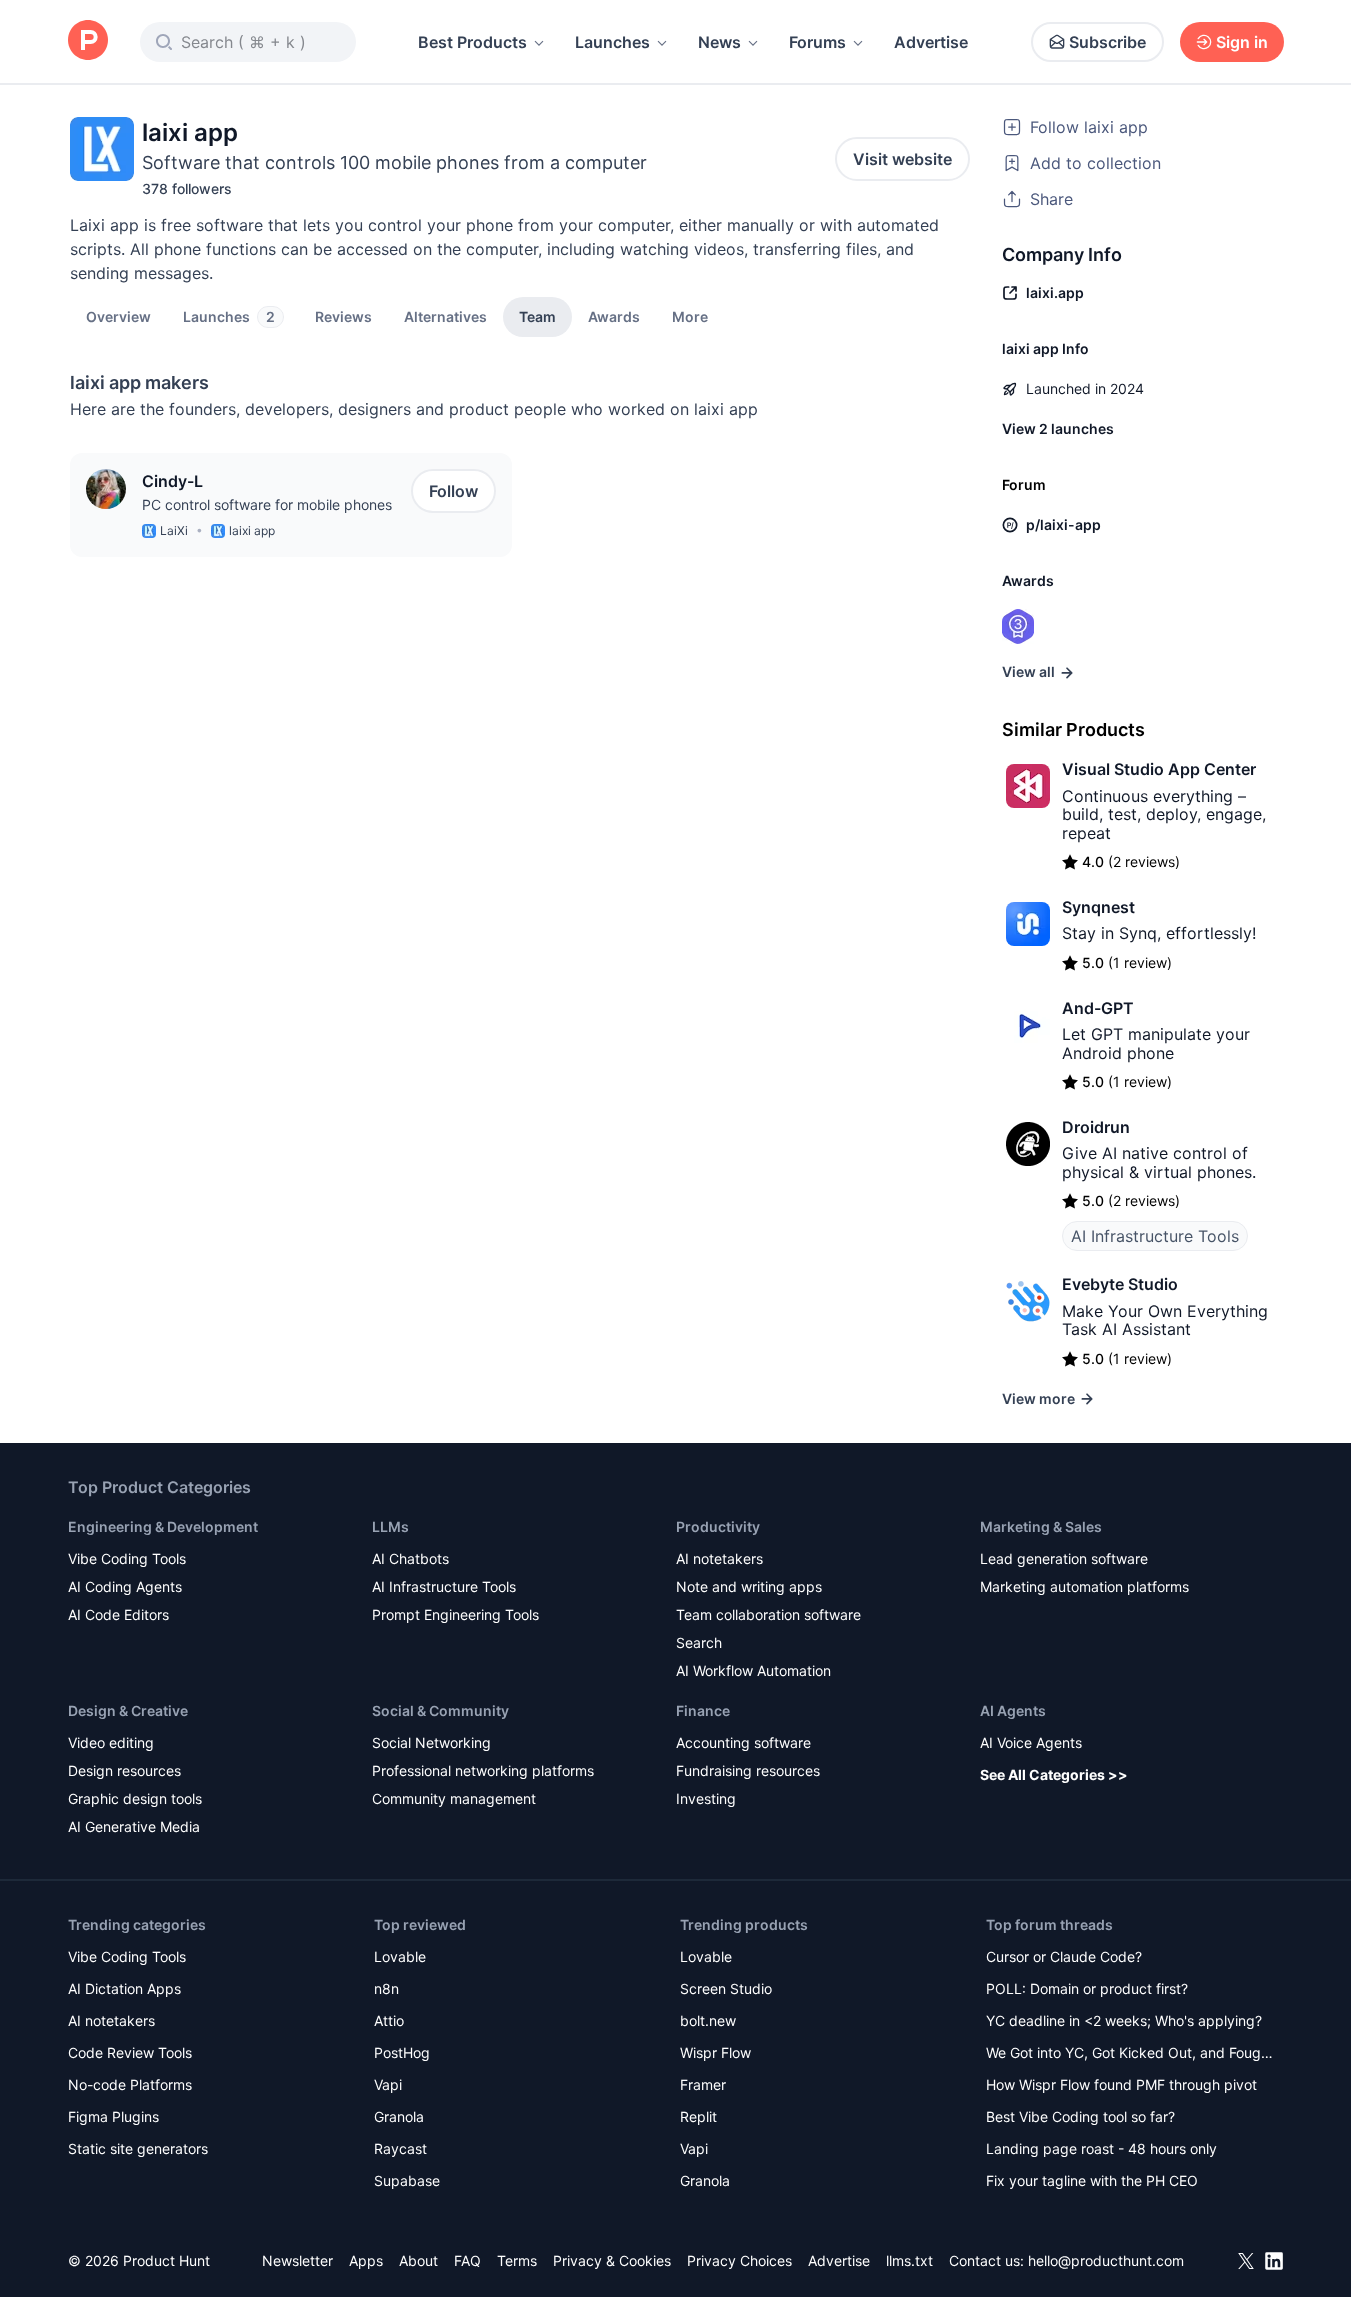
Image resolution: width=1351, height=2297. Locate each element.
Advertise (931, 42)
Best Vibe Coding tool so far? (1080, 2116)
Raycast (400, 2148)
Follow (453, 491)
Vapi (388, 2084)
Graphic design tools (135, 1798)
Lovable (400, 1956)
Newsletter (297, 2260)
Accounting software (743, 1742)
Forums (817, 42)
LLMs (390, 1526)
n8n (386, 1988)
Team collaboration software (768, 1614)
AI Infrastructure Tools (1155, 1236)
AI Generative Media (134, 1826)
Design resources (124, 1770)
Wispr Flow (715, 2052)
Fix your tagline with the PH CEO (1092, 2180)
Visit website (902, 159)
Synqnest (1098, 907)
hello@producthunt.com (1106, 2260)
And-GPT (1098, 1008)
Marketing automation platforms (1084, 1586)
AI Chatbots (410, 1558)
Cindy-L (172, 481)
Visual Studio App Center (1159, 769)
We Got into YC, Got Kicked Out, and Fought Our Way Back (1130, 2054)
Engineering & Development (163, 1526)
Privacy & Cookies (612, 2260)
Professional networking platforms (483, 1770)
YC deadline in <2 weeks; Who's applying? (1124, 2020)
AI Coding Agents (125, 1586)
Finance (703, 1710)
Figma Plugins (113, 2116)
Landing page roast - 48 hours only (1101, 2148)
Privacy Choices (739, 2260)
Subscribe (1107, 42)
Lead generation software (1064, 1558)
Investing (706, 1798)
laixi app (252, 530)
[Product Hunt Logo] (88, 41)
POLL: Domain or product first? (1087, 1988)
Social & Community (440, 1710)
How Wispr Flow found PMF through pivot (1121, 2084)
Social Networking (431, 1742)
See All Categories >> (1054, 1774)
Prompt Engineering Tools (455, 1614)
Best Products (472, 42)
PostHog (402, 2052)
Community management (454, 1798)
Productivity (718, 1526)
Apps (366, 2260)
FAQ (467, 2260)
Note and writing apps (749, 1586)
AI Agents (1013, 1710)
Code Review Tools (130, 2052)
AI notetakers (719, 1558)
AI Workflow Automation (753, 1670)
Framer (703, 2084)
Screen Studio (726, 1988)
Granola (399, 2116)
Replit (698, 2116)
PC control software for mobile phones (267, 504)
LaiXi (174, 530)
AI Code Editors (118, 1614)
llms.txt (909, 2260)
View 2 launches (1058, 428)
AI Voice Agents (1031, 1742)
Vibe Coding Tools (127, 1558)
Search (699, 1642)
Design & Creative (128, 1710)
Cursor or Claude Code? (1064, 1956)
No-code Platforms (130, 2084)
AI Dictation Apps (124, 1988)
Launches (612, 42)
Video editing (111, 1742)
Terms (517, 2260)
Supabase (407, 2180)
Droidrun (1096, 1127)
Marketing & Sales (1041, 1526)
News (719, 42)
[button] (690, 316)
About (418, 2260)
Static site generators (138, 2148)
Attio (389, 2020)
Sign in (1242, 42)
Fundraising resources (748, 1770)
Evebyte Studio (1120, 1284)
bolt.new (708, 2020)
